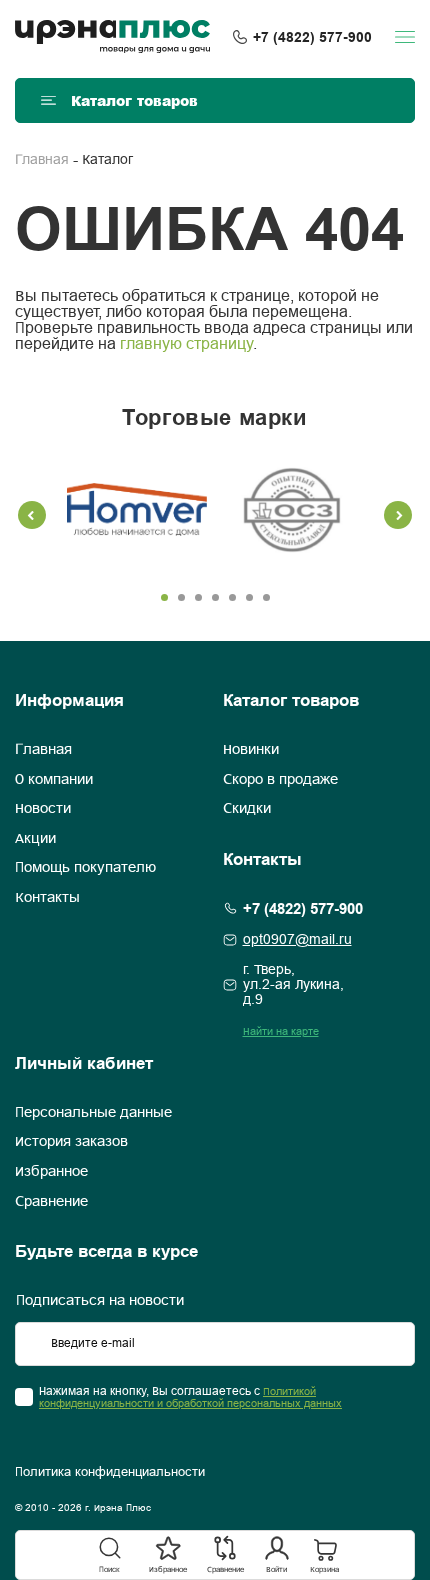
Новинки (251, 750)
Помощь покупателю (85, 868)
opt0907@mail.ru (297, 940)
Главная (42, 160)
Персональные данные (93, 1113)
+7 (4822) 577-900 (312, 37)
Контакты (47, 898)
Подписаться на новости (100, 1301)
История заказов (71, 1142)
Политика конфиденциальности (110, 1473)
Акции (35, 839)
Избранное (51, 1172)
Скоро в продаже (280, 780)
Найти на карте (281, 1032)
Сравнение (51, 1202)
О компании (54, 780)
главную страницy (186, 344)
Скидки (247, 809)
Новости (43, 809)
